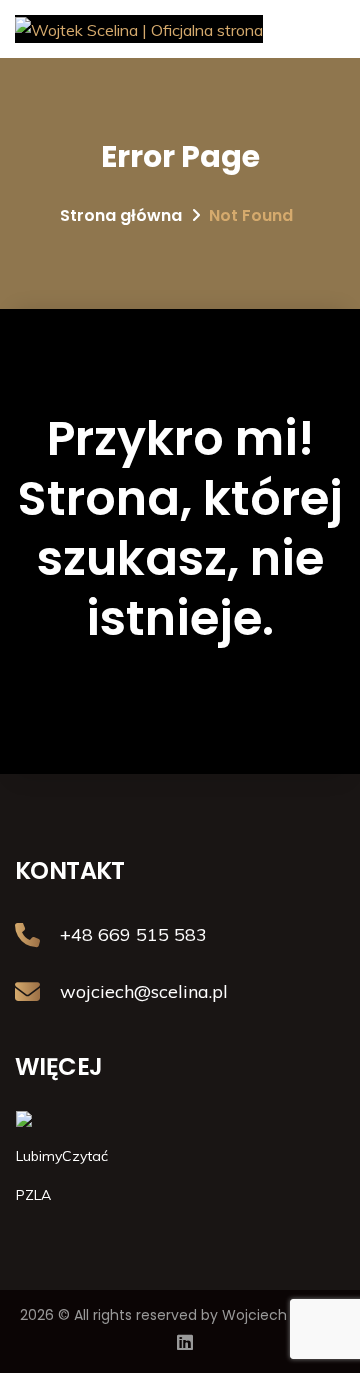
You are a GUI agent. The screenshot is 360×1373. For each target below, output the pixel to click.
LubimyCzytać (62, 1156)
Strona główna (121, 215)
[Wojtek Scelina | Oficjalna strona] (139, 29)
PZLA (33, 1195)
